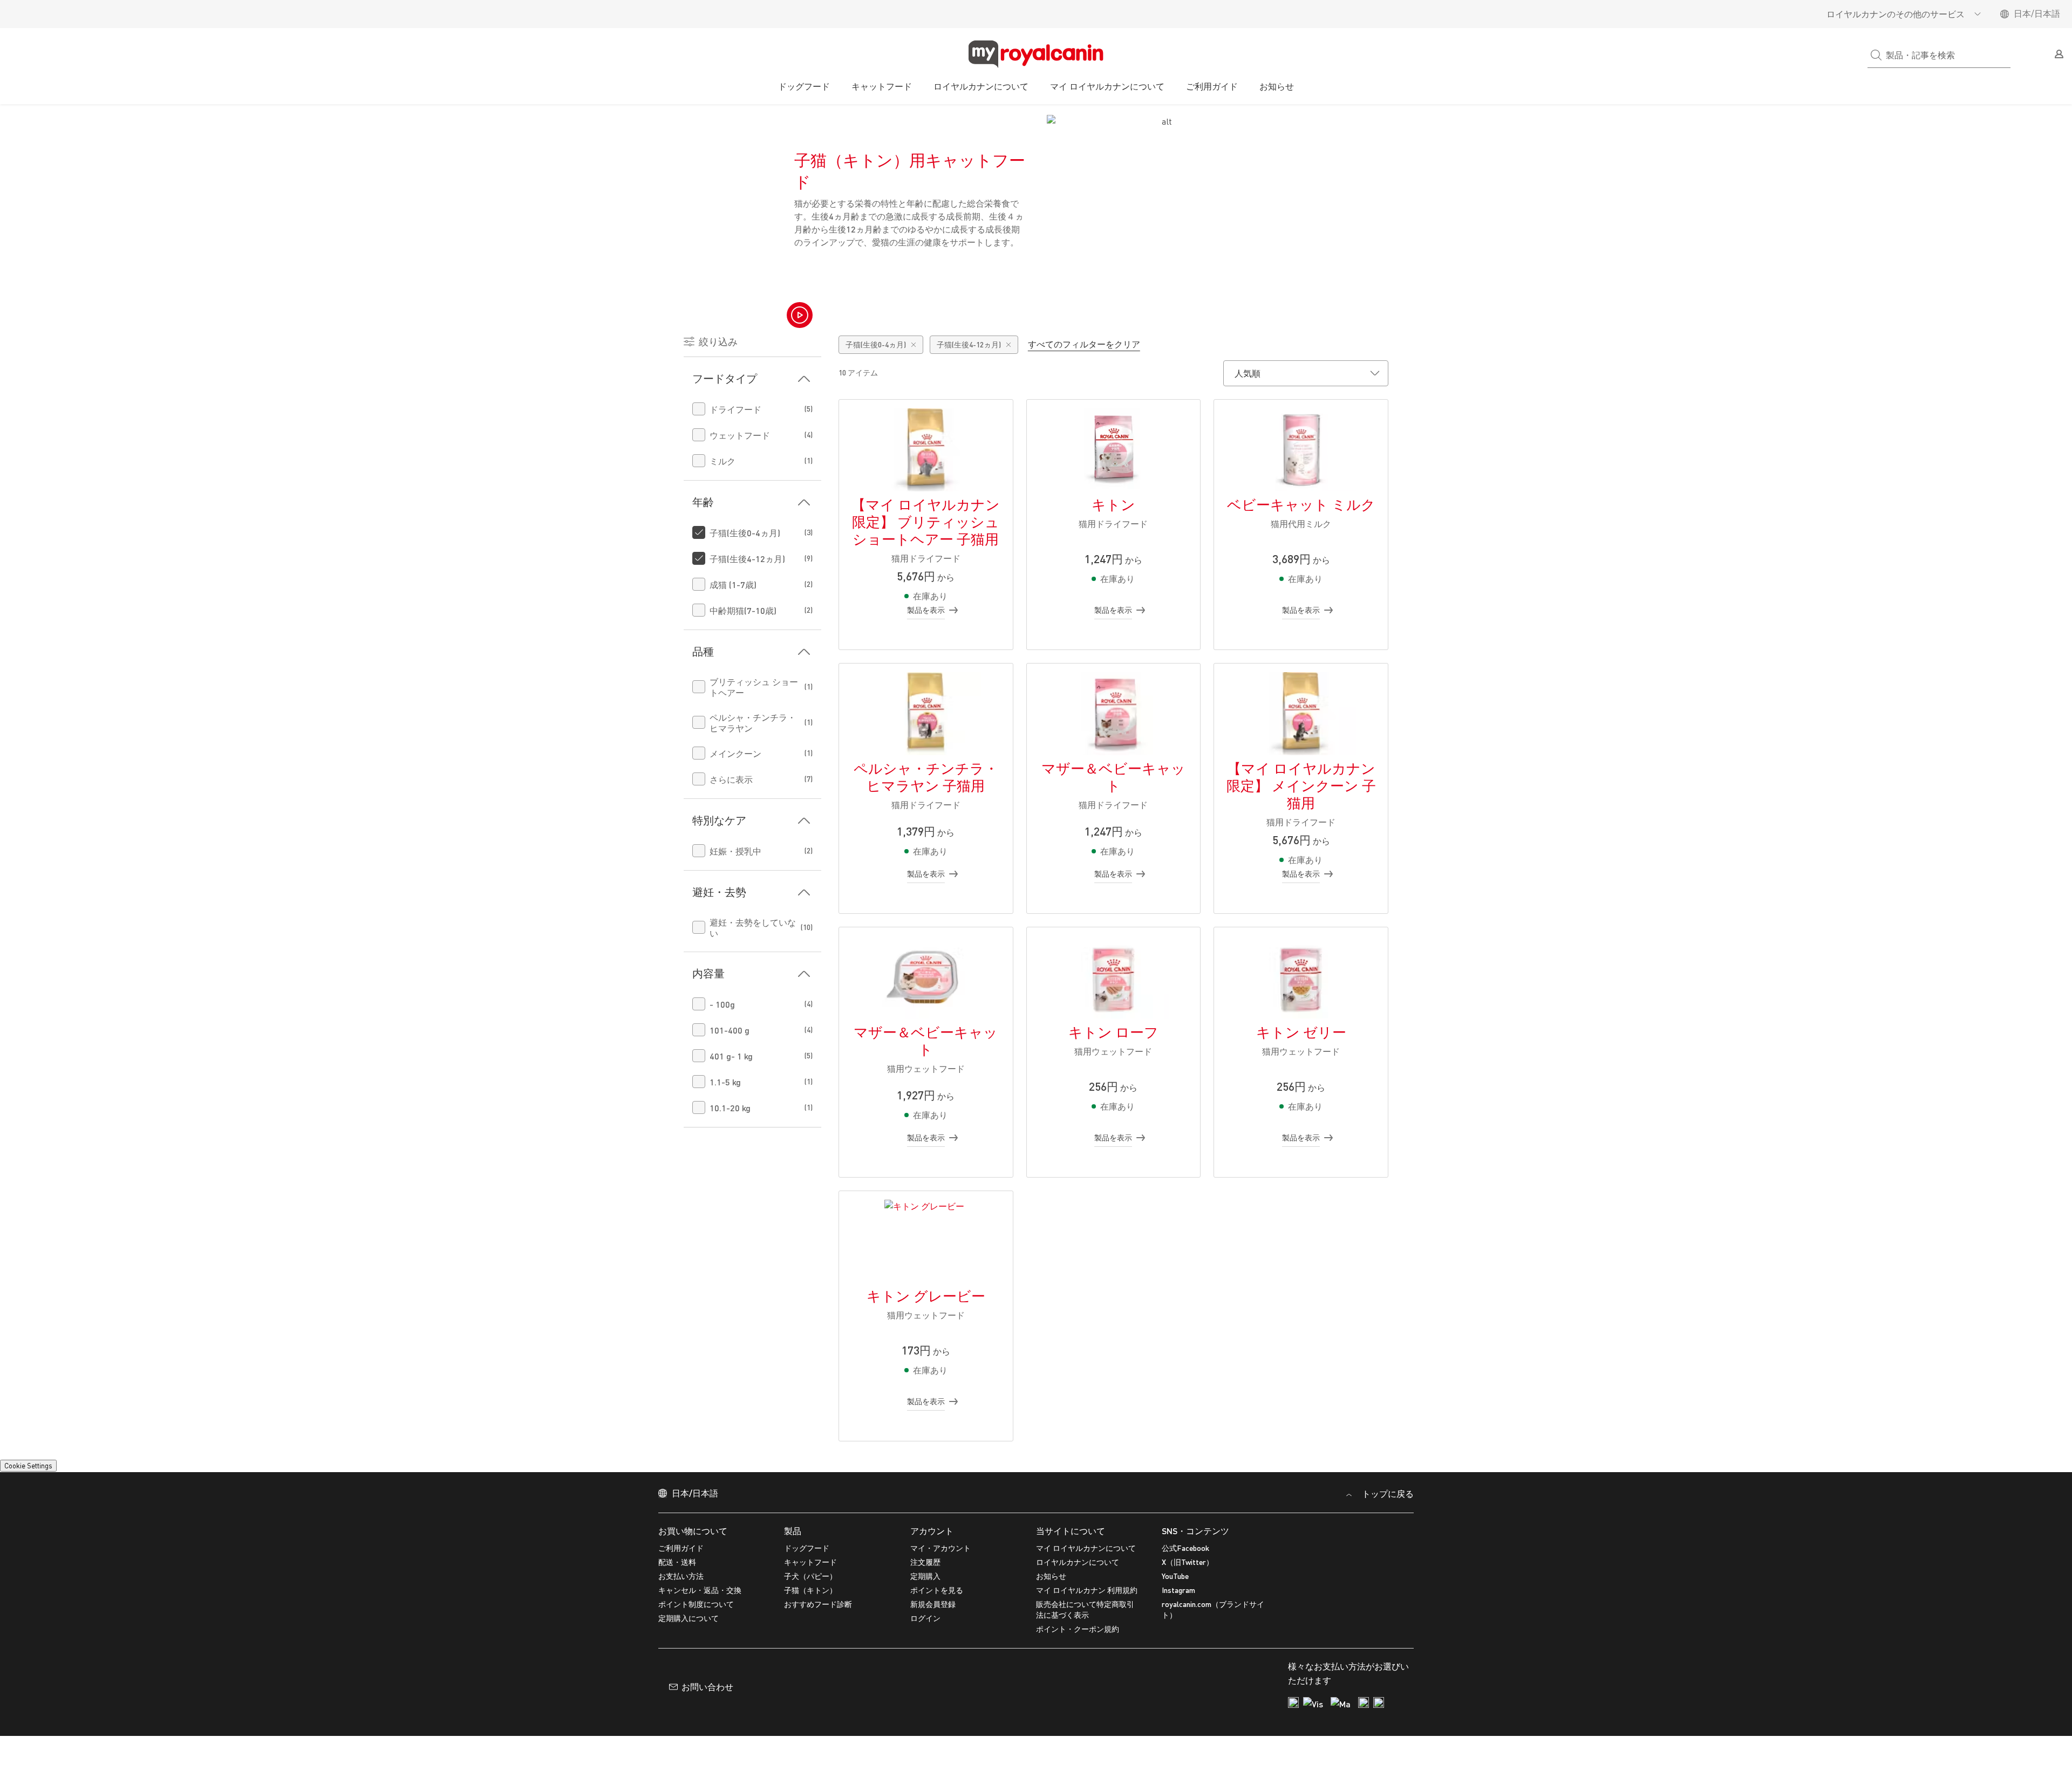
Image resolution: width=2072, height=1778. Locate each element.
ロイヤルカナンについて (981, 86)
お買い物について (693, 1692)
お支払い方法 (681, 1738)
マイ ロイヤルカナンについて (1086, 1710)
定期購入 (925, 1738)
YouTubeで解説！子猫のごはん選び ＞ (1167, 342)
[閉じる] (2055, 1759)
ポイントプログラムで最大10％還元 (1036, 116)
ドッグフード (804, 86)
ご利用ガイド (1212, 86)
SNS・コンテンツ (1195, 1692)
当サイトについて (1071, 1692)
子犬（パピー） (810, 1738)
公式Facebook (1185, 1710)
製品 (793, 1692)
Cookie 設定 (33, 1512)
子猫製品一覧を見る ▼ (915, 342)
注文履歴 (925, 1724)
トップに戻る (1387, 1655)
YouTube (1175, 1738)
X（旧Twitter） (1188, 1724)
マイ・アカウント (940, 1710)
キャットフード (882, 86)
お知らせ (1277, 86)
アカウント (932, 1692)
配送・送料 (677, 1724)
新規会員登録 (1079, 1558)
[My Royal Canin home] (1036, 54)
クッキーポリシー (590, 1756)
